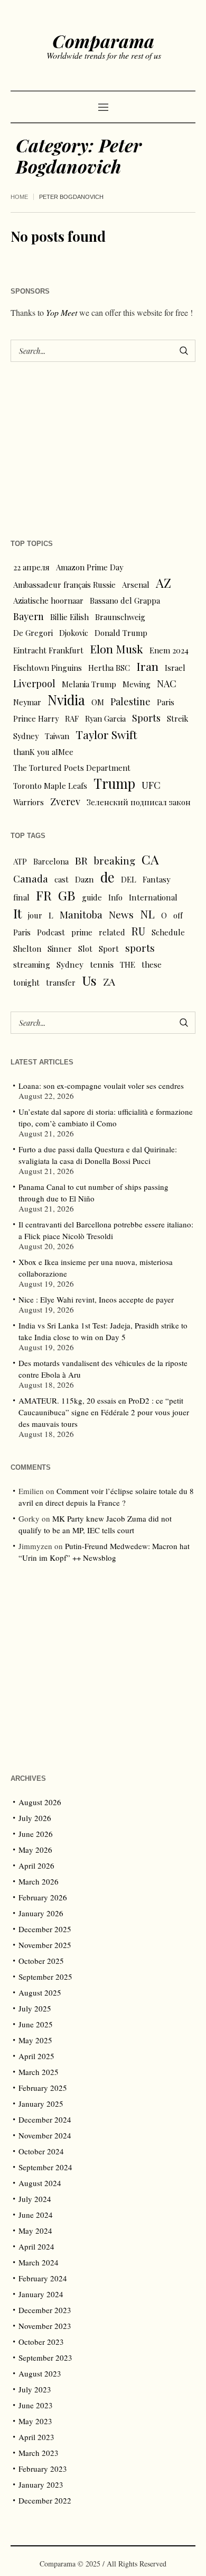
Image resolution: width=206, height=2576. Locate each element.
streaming (32, 964)
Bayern (29, 616)
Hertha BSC (109, 668)
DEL (129, 879)
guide (92, 897)
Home (19, 197)
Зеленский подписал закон (139, 802)
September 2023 (45, 2357)
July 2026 (35, 1818)
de (107, 877)
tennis (102, 964)
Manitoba (81, 914)
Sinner (60, 949)
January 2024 (41, 2294)
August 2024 (40, 2183)
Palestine (130, 701)
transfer (61, 982)
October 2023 (41, 2342)
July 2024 (35, 2199)
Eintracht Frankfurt (48, 650)
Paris (166, 702)
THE (128, 964)
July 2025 (35, 2008)
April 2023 (36, 2437)
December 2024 (45, 2119)
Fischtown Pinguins (48, 668)
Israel (175, 668)
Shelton (27, 949)
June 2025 (36, 2024)
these (152, 964)
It (17, 913)
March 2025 (39, 2072)
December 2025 (45, 1929)
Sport (109, 949)
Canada (31, 879)
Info (115, 897)
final (21, 897)
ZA (109, 981)
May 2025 (35, 2040)
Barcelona (51, 861)
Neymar (27, 702)
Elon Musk (116, 649)
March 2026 (39, 1881)
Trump (114, 784)
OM (98, 702)
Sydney (26, 736)
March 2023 (39, 2453)
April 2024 (36, 2246)
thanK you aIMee (43, 752)
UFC (151, 785)
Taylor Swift (106, 734)
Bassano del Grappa (125, 600)
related (112, 932)
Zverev (65, 801)
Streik (177, 718)
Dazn (85, 879)
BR (81, 860)
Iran (147, 666)
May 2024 (35, 2231)
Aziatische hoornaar (48, 600)
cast (62, 879)
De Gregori (33, 633)
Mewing (137, 684)
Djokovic (74, 633)
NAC (167, 683)
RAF (72, 718)
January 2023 (41, 2484)
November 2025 (45, 1945)
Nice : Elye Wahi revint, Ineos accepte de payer (96, 1299)
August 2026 (40, 1802)
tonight (26, 982)
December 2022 (45, 2500)
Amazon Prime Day (90, 567)
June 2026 (36, 1834)
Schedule (168, 932)
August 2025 (40, 1992)
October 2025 (41, 1961)
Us (89, 980)
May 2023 (35, 2421)
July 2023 (35, 2389)
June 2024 (36, 2215)
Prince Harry (36, 718)
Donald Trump (121, 633)
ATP (20, 861)
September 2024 (45, 2167)
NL (147, 914)
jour (35, 915)
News (121, 914)
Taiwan (57, 736)
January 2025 (41, 2104)
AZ (163, 583)
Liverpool (34, 683)
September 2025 (45, 1977)
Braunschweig (120, 617)
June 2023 (36, 2405)
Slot (85, 949)
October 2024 (41, 2151)
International (153, 897)
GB (67, 895)
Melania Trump (89, 684)
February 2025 (43, 2088)
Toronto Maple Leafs (50, 786)
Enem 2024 (169, 650)
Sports (146, 718)
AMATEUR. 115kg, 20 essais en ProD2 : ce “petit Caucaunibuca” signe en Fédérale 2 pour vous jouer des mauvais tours (104, 1412)
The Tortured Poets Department (72, 768)
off (178, 915)
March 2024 (39, 2262)
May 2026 (35, 1850)
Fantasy (157, 879)
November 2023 (45, 2326)
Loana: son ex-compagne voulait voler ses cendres (101, 1086)
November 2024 (45, 2135)
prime (82, 932)
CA (150, 859)
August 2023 (40, 2373)
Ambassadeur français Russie (64, 585)
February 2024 (43, 2278)
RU (138, 931)
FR (44, 895)
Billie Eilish (69, 617)
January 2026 (41, 1913)
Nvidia (66, 700)
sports (140, 948)
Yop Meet (62, 312)
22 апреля (31, 567)
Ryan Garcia (105, 718)
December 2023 (45, 2310)
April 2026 (36, 1865)
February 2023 (43, 2469)
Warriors (29, 802)
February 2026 (43, 1897)
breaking (115, 861)
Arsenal (136, 585)
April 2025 (36, 2056)
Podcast (51, 932)
